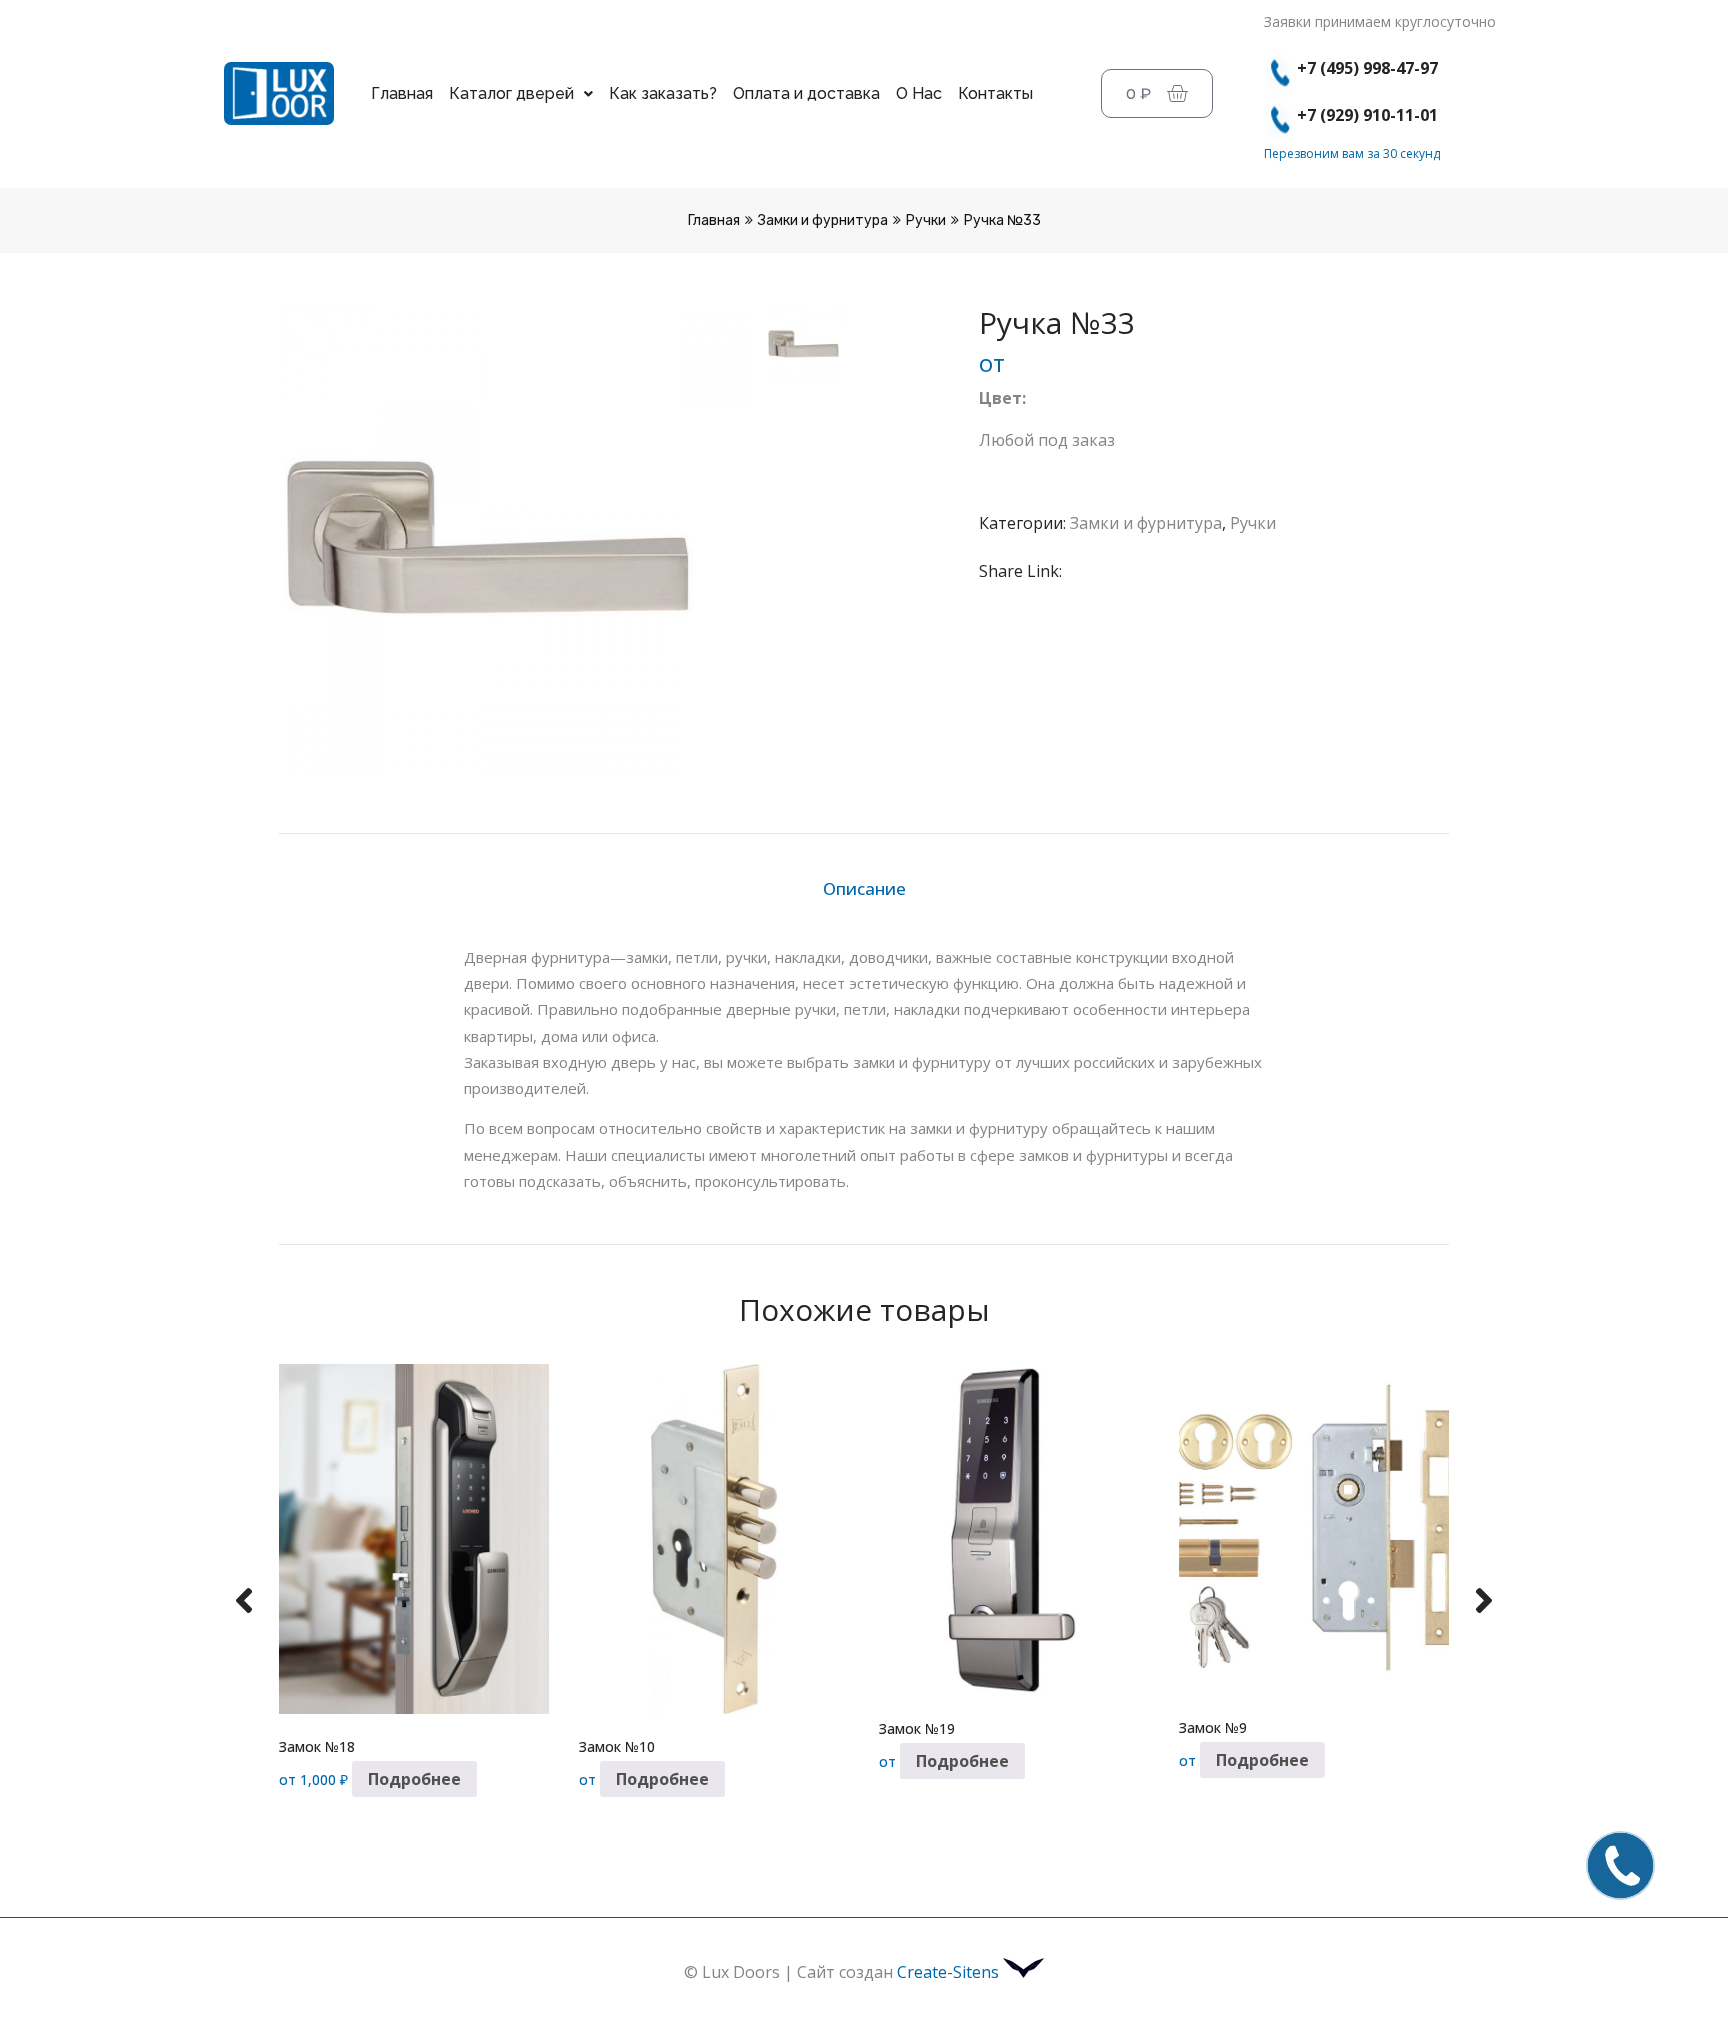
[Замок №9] (1314, 1529)
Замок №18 (317, 1746)
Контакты (995, 93)
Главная (402, 93)
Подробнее (414, 1779)
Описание (864, 888)
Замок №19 (917, 1728)
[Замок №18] (414, 1539)
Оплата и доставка (806, 93)
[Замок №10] (714, 1539)
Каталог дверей (511, 93)
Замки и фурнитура (823, 220)
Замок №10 (617, 1746)
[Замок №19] (1014, 1530)
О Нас (919, 93)
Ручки (926, 220)
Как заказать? (663, 93)
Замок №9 (1213, 1727)
